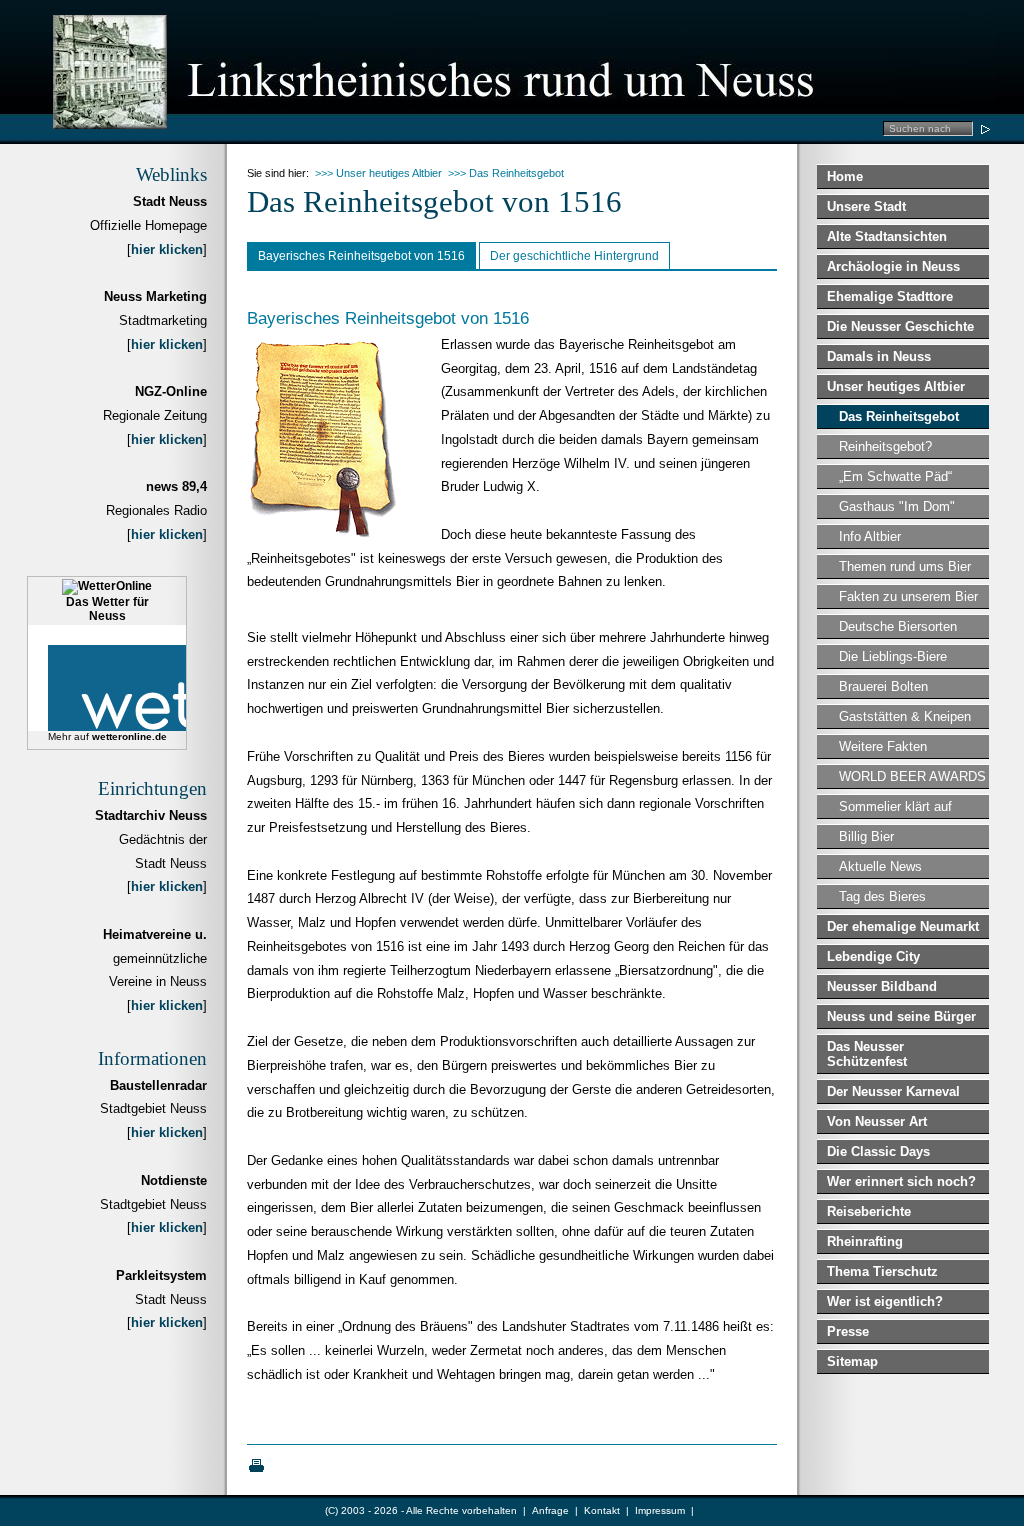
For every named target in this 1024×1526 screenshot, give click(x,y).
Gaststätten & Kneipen (905, 716)
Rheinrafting (865, 1241)
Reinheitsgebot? (885, 446)
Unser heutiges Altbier (896, 386)
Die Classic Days (878, 1151)
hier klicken (167, 249)
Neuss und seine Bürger (901, 1016)
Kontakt (602, 1510)
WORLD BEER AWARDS (912, 776)
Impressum (660, 1510)
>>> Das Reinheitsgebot (506, 173)
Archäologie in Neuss (893, 266)
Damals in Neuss (879, 356)
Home (845, 176)
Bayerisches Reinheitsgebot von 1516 (361, 256)
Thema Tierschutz (882, 1271)
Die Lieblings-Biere (893, 656)
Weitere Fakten (883, 746)
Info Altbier (870, 536)
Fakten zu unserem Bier (908, 596)
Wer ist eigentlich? (885, 1301)
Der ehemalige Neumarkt (903, 926)
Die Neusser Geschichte (900, 326)
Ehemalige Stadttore (890, 296)
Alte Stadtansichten (887, 236)
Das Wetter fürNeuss (107, 609)
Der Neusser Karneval (893, 1091)
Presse (848, 1331)
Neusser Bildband (882, 986)
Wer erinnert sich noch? (901, 1181)
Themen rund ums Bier (905, 566)
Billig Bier (866, 836)
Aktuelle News (880, 866)
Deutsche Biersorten (898, 626)
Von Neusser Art (877, 1121)
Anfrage (550, 1510)
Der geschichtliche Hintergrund (574, 256)
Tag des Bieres (882, 896)
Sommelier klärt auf (895, 806)
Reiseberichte (869, 1211)
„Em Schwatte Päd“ (895, 476)
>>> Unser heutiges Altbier (378, 173)
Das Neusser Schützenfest (867, 1054)
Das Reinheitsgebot (899, 416)
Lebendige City (873, 956)
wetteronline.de (129, 736)
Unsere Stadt (866, 206)
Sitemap (852, 1361)
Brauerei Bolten (883, 686)
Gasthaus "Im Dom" (897, 506)
